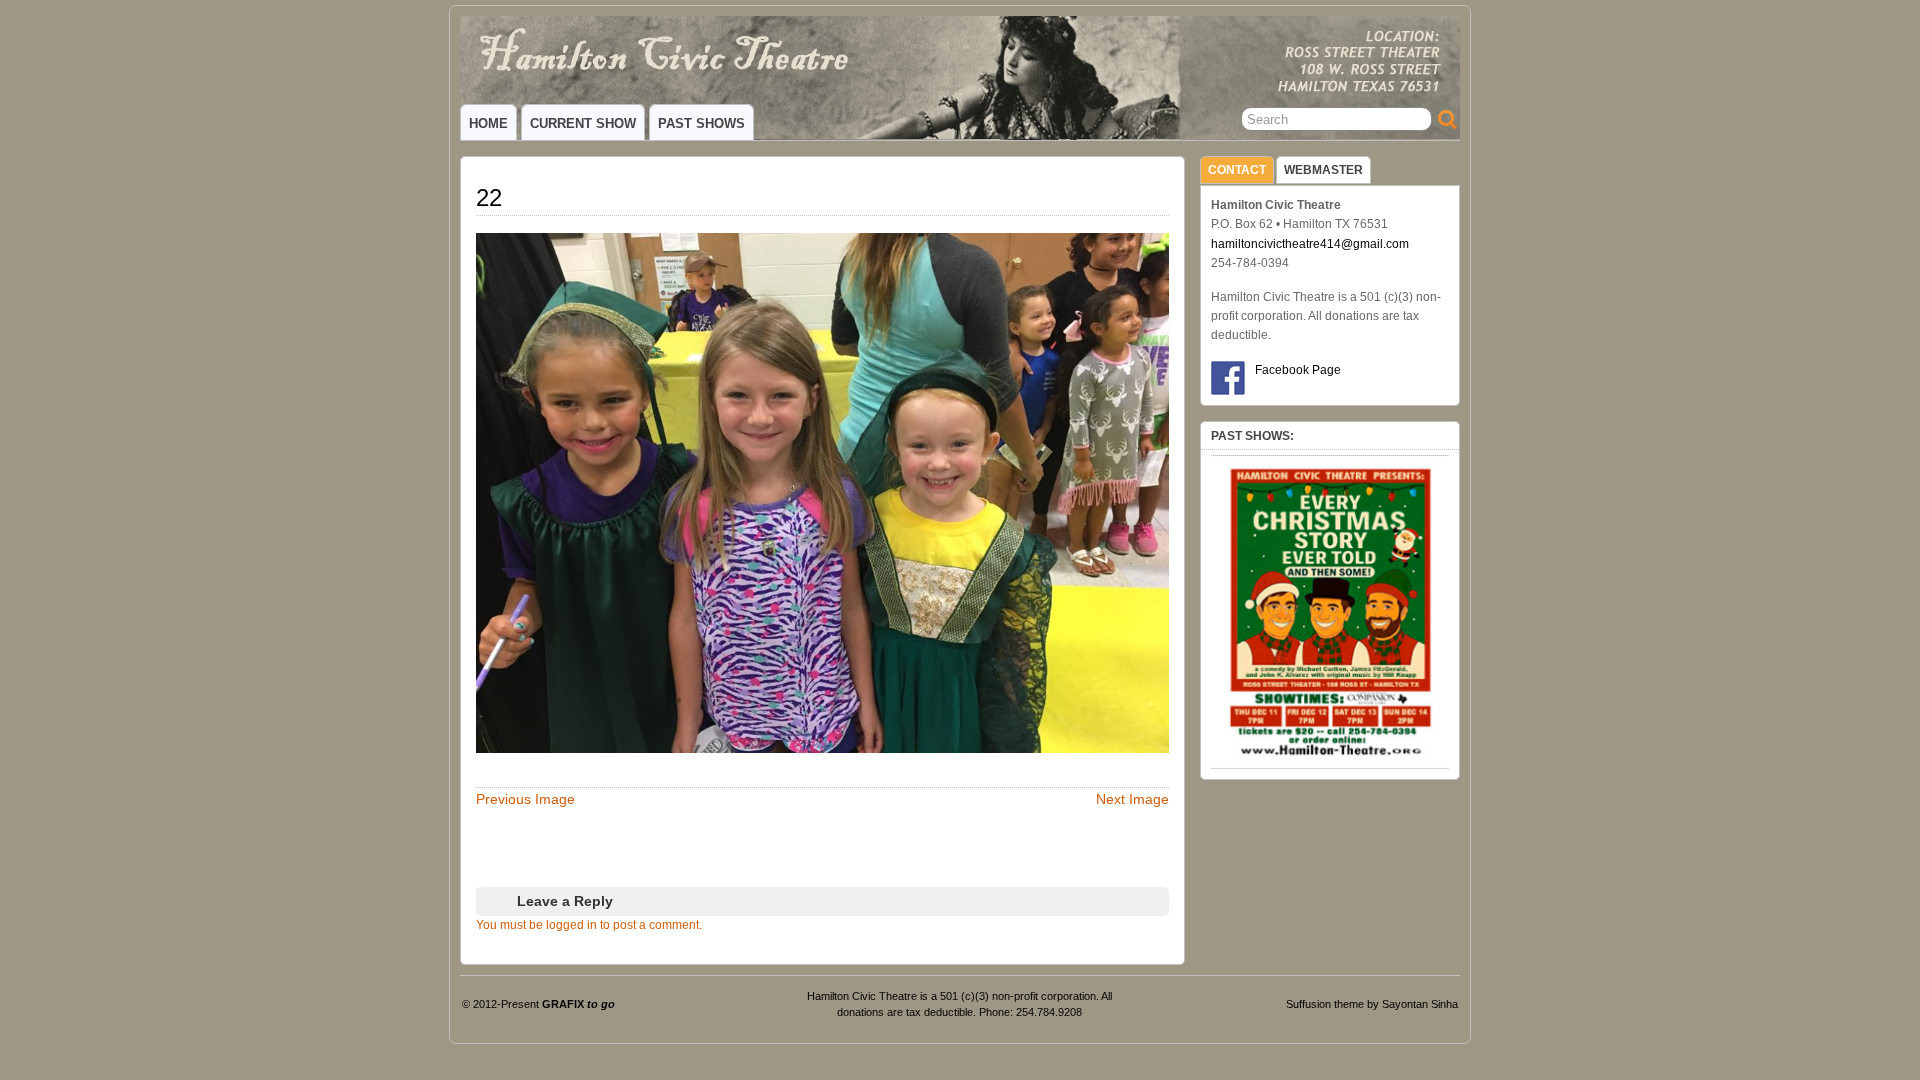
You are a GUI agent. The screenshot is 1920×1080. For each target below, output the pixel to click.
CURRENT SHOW (583, 123)
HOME (488, 123)
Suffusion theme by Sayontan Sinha (1372, 1004)
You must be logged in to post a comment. (589, 925)
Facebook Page (1298, 370)
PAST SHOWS (701, 123)
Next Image (1132, 799)
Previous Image (525, 799)
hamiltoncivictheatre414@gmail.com (1310, 244)
